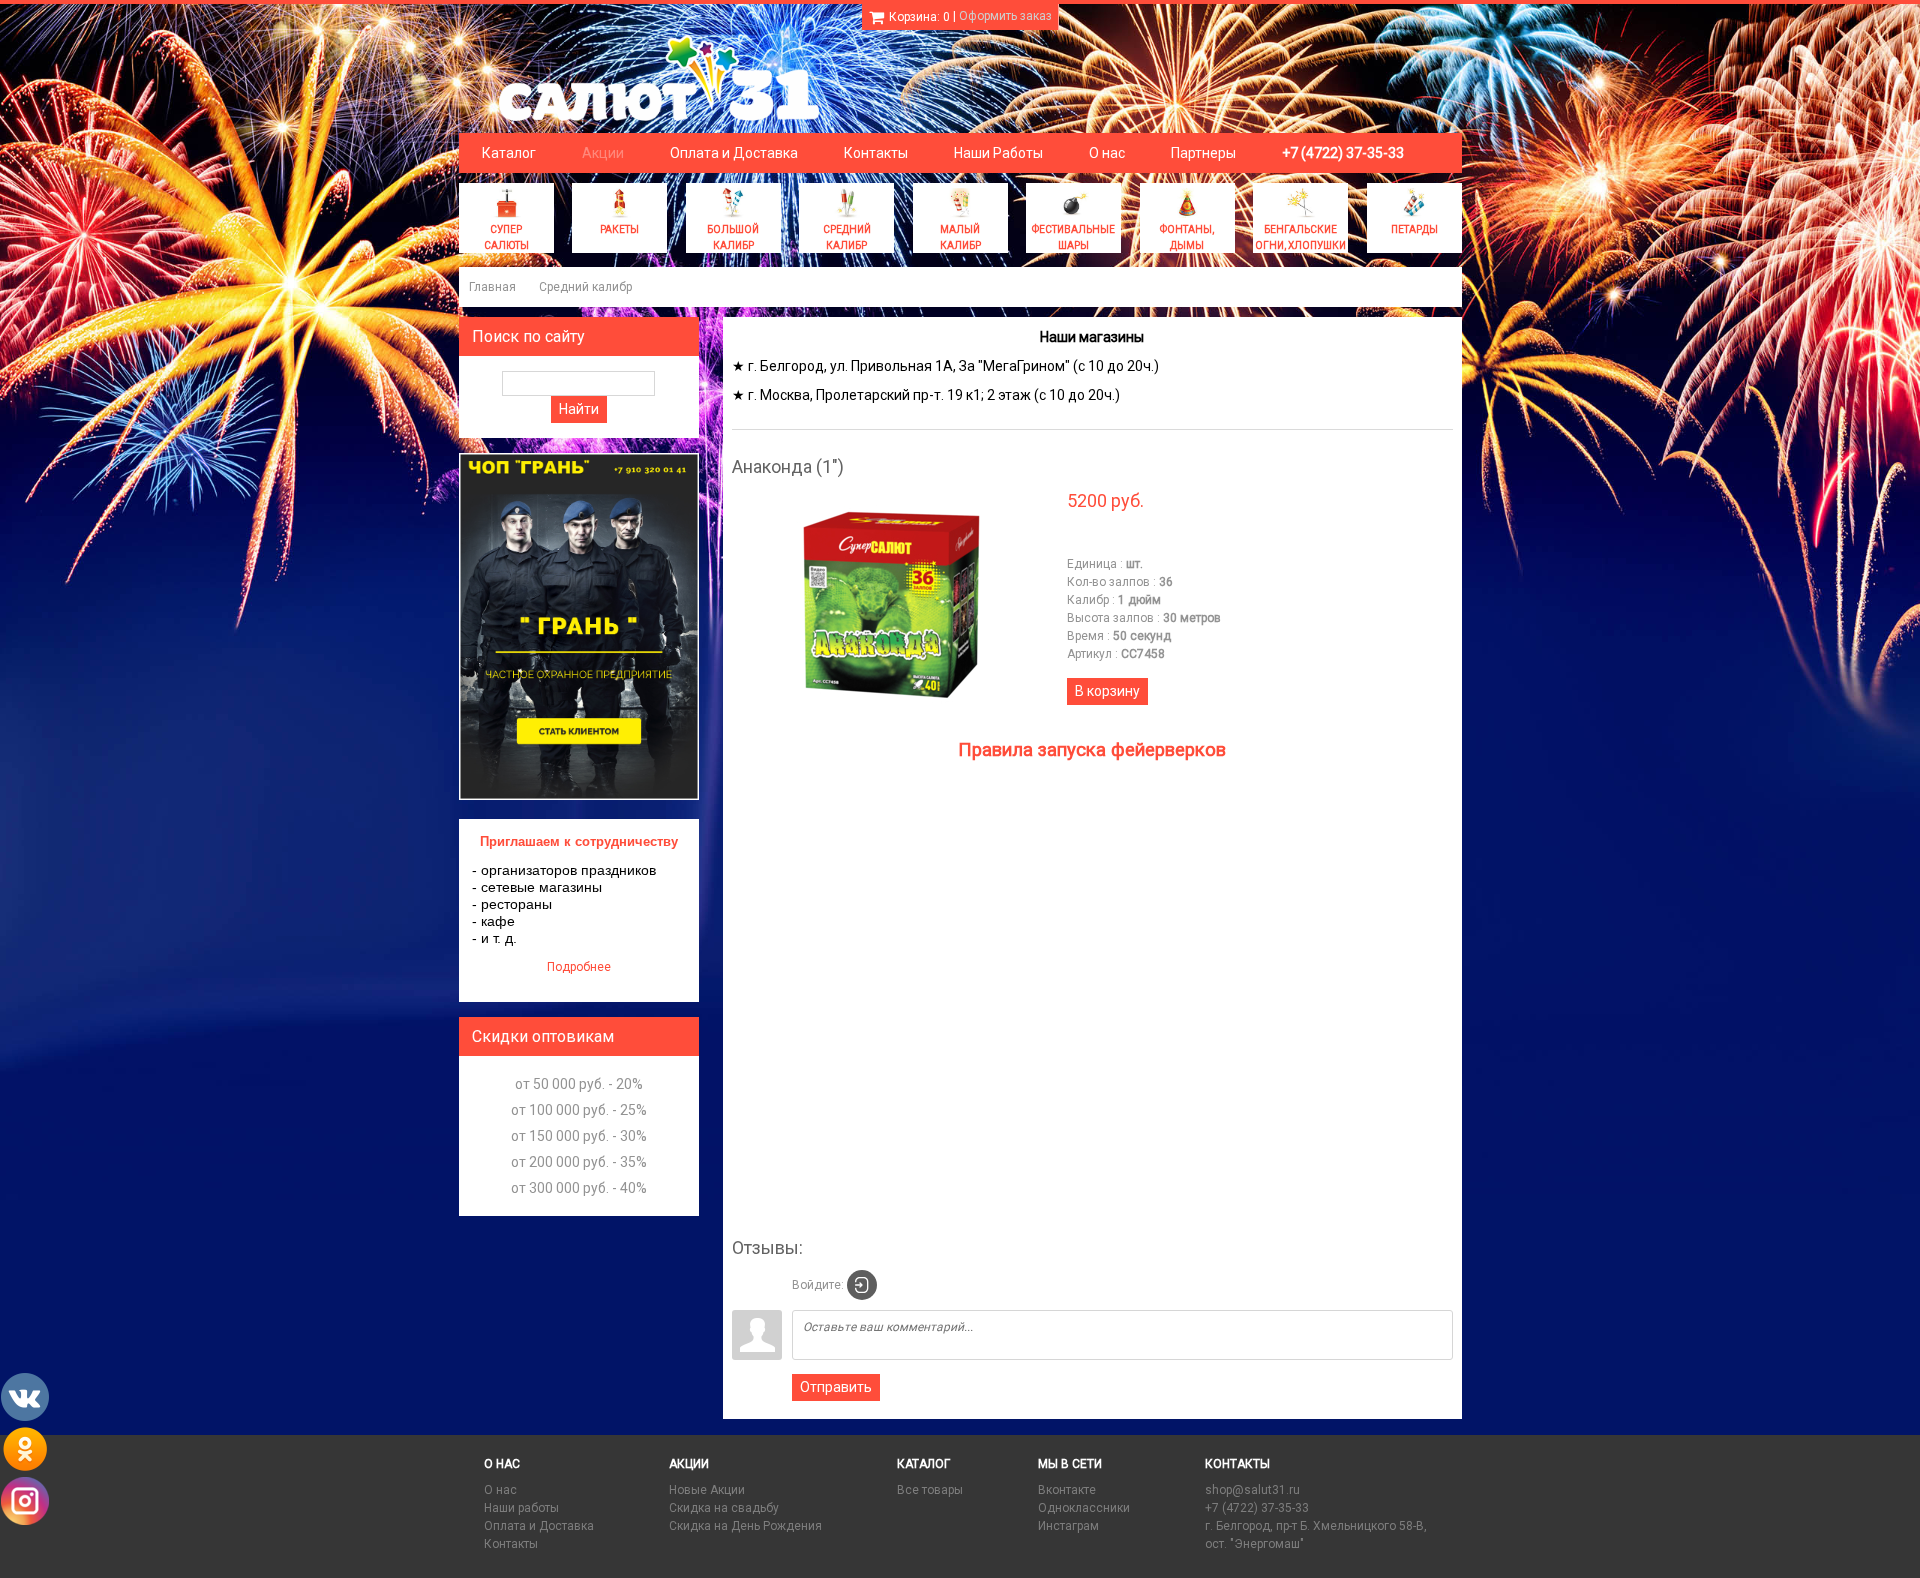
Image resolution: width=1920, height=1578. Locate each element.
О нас (500, 1490)
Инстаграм (1068, 1526)
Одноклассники (1084, 1508)
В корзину (1107, 691)
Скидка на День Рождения (745, 1526)
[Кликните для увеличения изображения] (892, 607)
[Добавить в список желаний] (1083, 539)
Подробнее (579, 967)
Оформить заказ (1005, 16)
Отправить (836, 1387)
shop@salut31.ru (1252, 1490)
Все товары (930, 1490)
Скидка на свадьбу (724, 1508)
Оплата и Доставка (539, 1526)
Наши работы (521, 1508)
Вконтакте (1067, 1490)
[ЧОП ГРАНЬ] (579, 796)
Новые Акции (707, 1490)
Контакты (511, 1544)
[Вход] (862, 1285)
